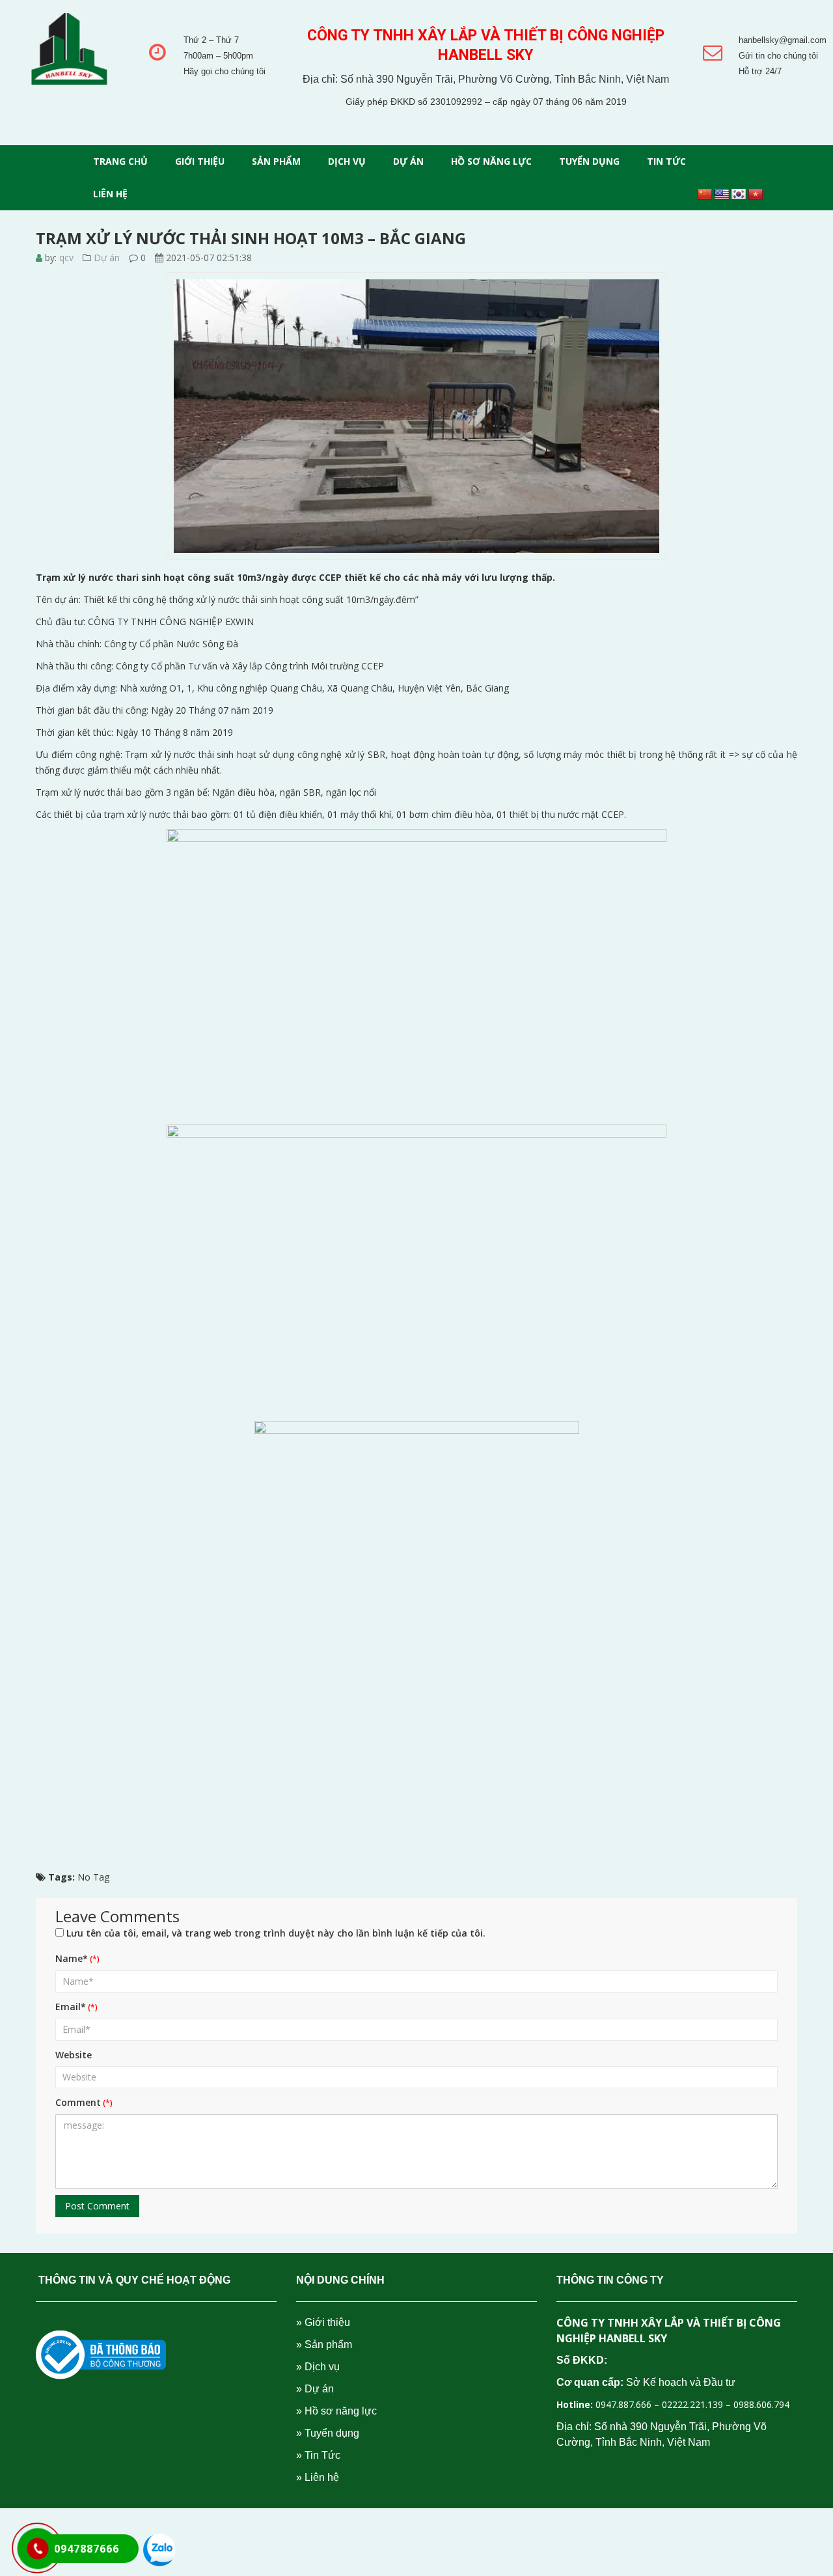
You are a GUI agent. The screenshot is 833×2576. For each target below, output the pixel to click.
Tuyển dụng (589, 161)
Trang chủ (120, 161)
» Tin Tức (318, 2455)
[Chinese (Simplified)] (705, 195)
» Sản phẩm (324, 2345)
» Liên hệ (318, 2477)
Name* (72, 1958)
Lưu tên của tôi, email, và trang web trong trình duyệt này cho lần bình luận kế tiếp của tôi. (276, 1933)
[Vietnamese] (756, 195)
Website (74, 2055)
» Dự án (315, 2389)
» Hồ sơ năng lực (336, 2411)
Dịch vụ (347, 161)
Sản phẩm (276, 161)
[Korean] (739, 195)
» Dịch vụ (318, 2367)
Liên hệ (110, 194)
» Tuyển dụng (328, 2433)
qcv (66, 258)
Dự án (408, 161)
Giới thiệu (200, 161)
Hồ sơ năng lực (491, 161)
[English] (722, 195)
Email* (71, 2007)
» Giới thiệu (323, 2322)
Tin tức (666, 161)
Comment (78, 2102)
